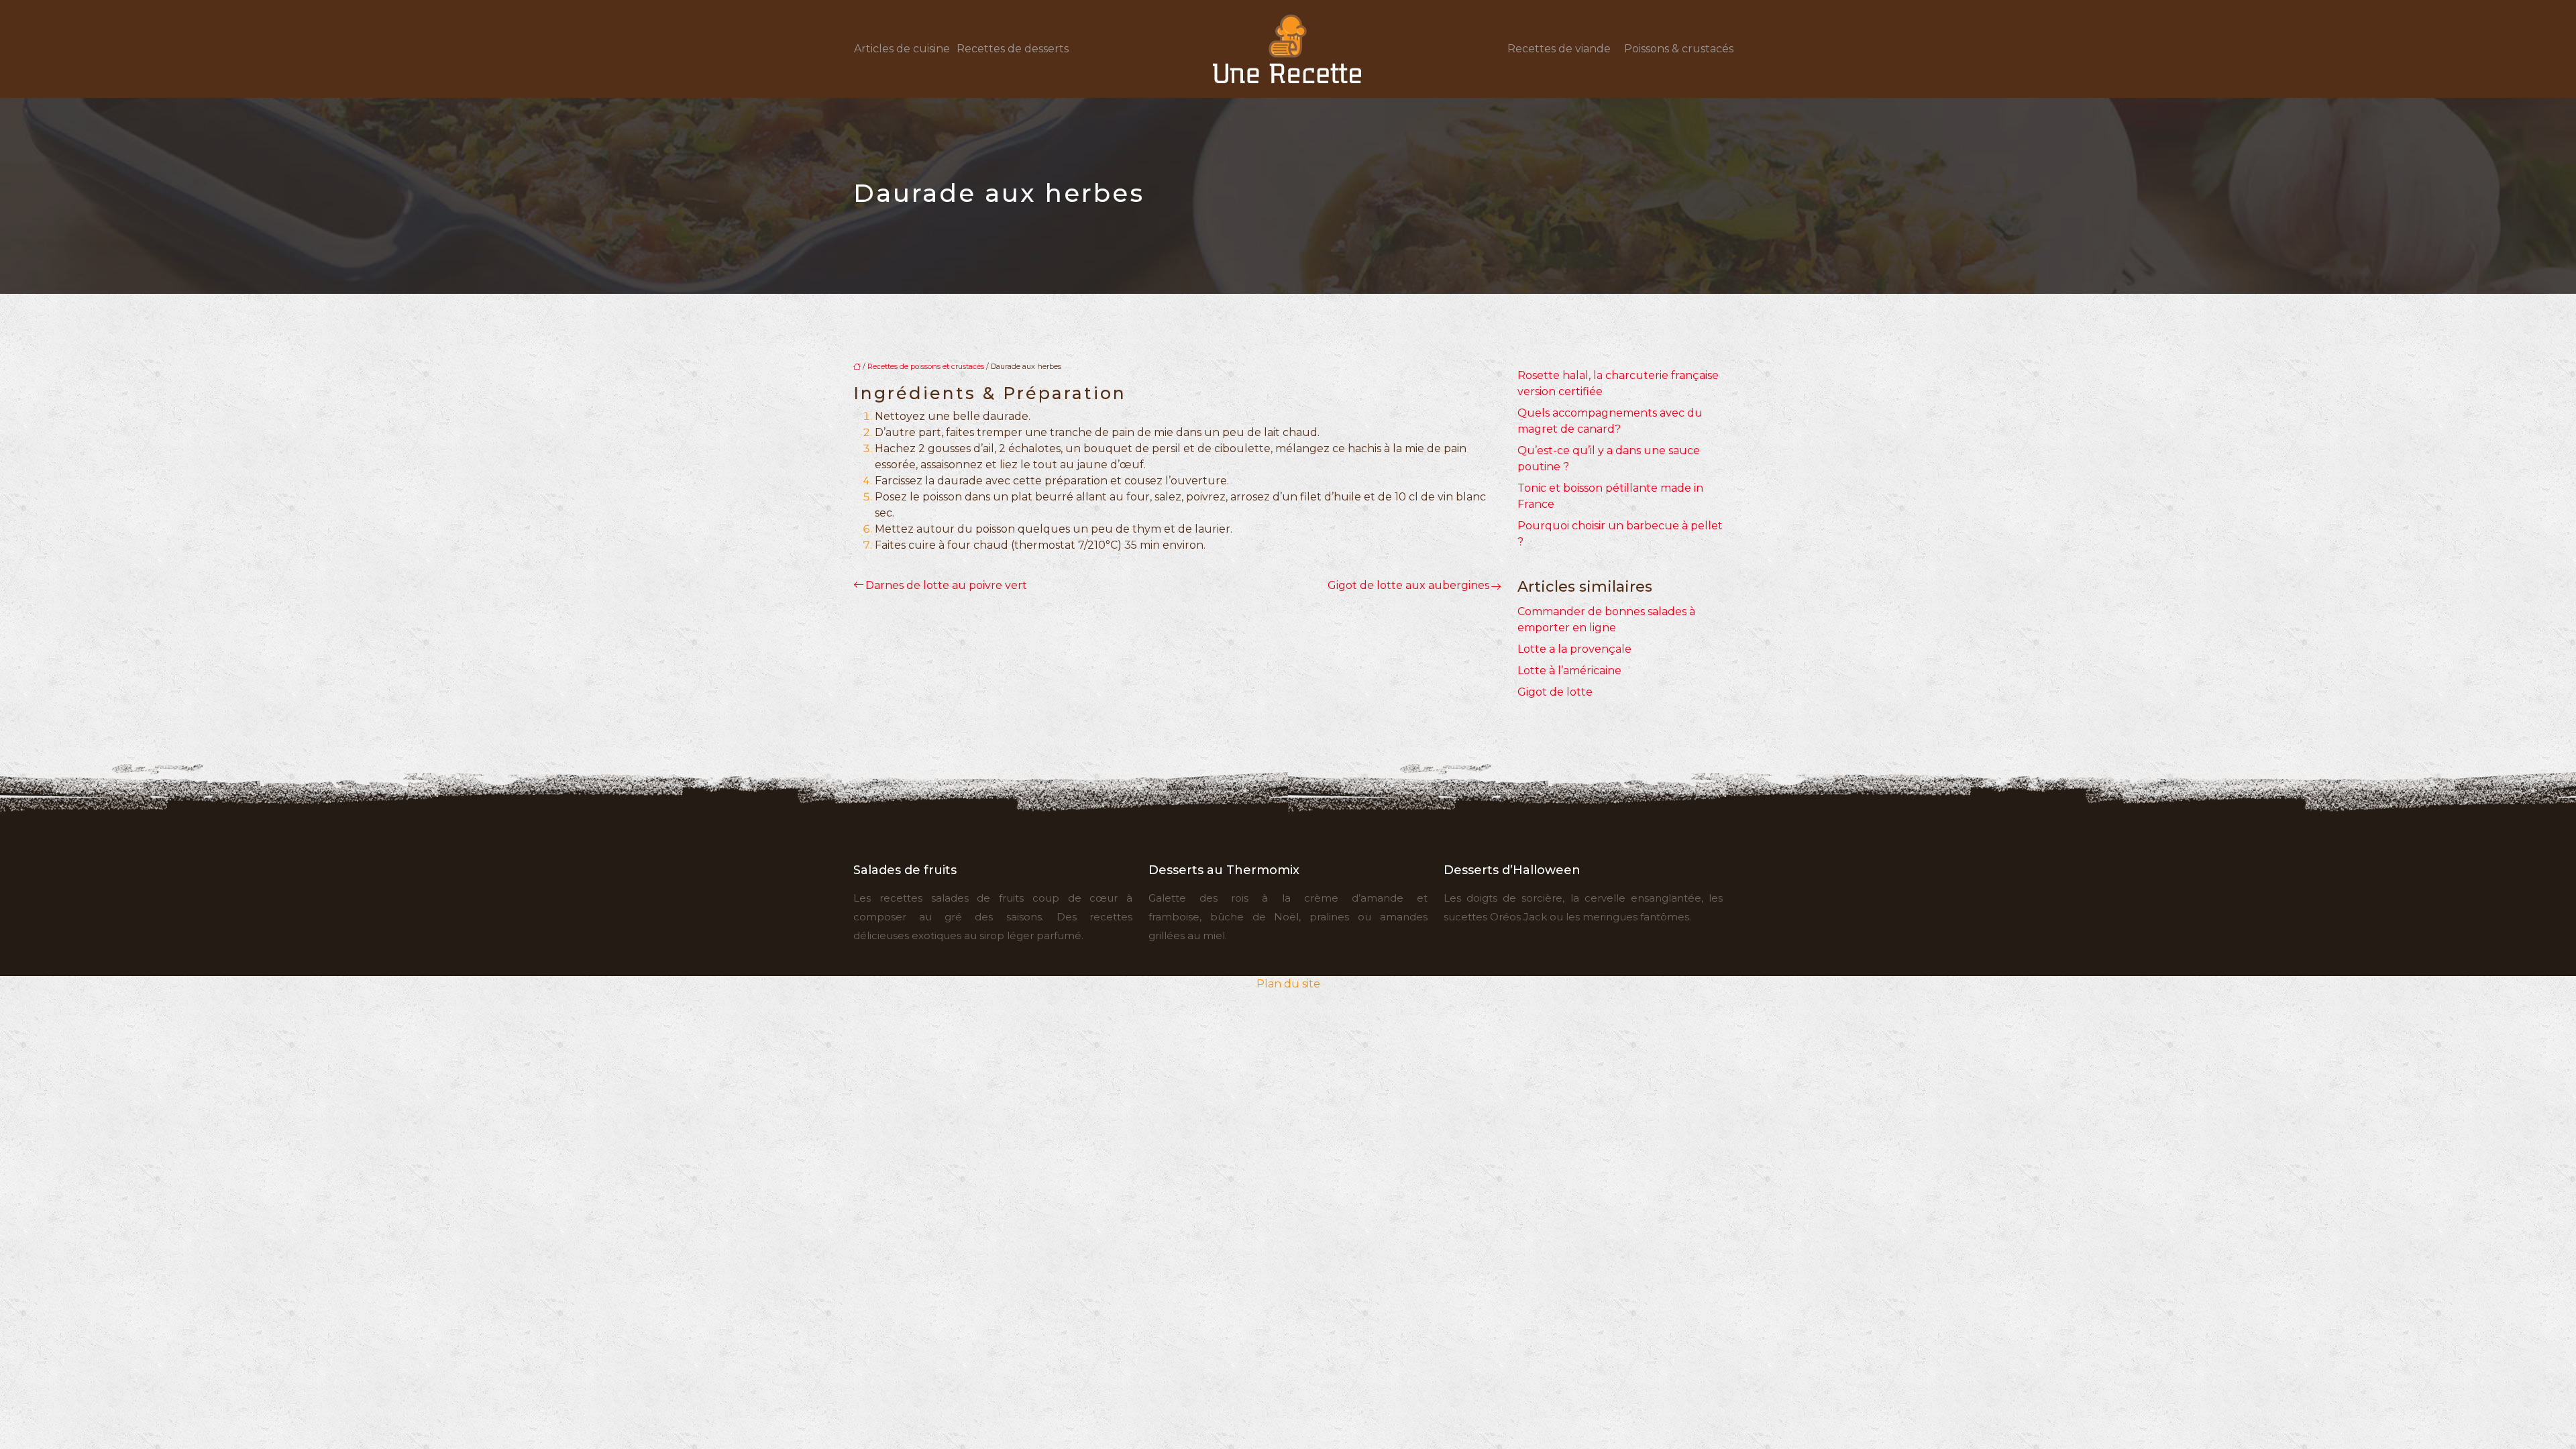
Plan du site (1288, 984)
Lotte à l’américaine (1569, 670)
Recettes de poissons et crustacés (926, 366)
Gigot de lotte (1555, 692)
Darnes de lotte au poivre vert (946, 585)
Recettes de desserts (1013, 49)
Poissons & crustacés (1679, 49)
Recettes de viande (1559, 49)
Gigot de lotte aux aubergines (1408, 585)
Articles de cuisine (902, 49)
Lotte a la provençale (1574, 649)
